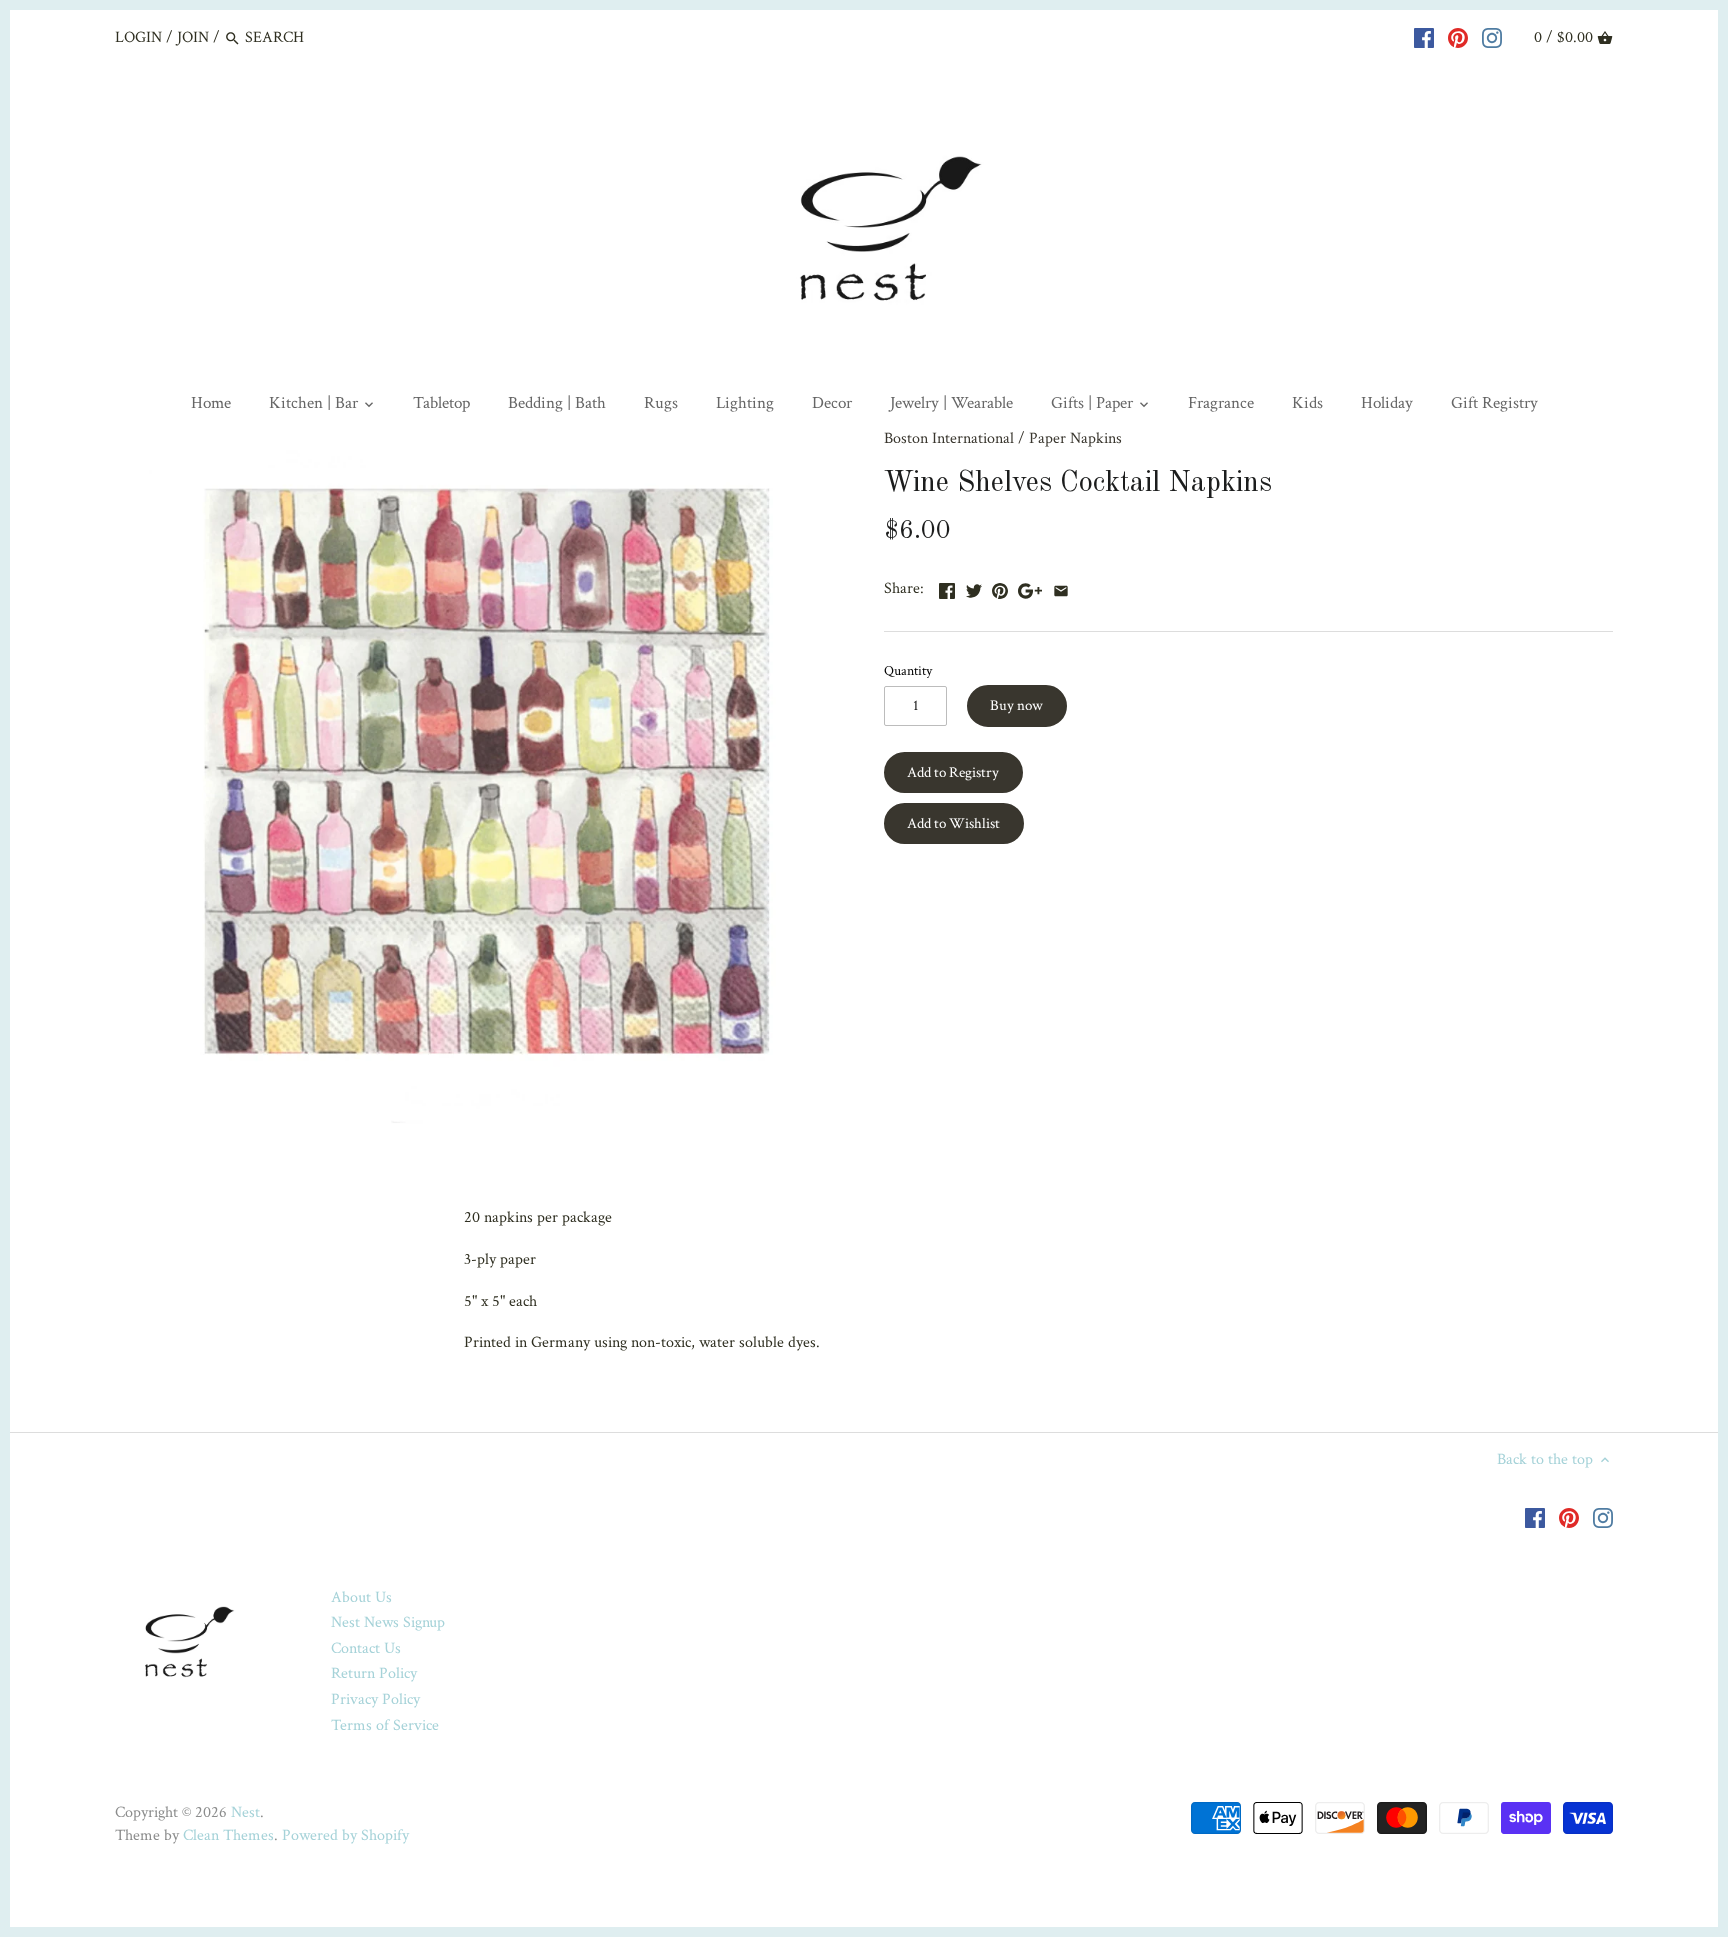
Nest (245, 1812)
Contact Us (366, 1648)
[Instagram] (1492, 37)
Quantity (908, 670)
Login (138, 37)
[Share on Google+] (1030, 586)
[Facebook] (1424, 37)
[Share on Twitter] (974, 586)
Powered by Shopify (345, 1835)
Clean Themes (228, 1835)
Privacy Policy (375, 1699)
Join (193, 37)
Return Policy (374, 1673)
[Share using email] (1061, 586)
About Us (361, 1597)
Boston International (949, 438)
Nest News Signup (388, 1622)
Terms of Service (385, 1725)
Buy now (1016, 705)
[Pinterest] (1458, 37)
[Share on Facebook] (947, 586)
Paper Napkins (1075, 438)
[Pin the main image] (1000, 586)
